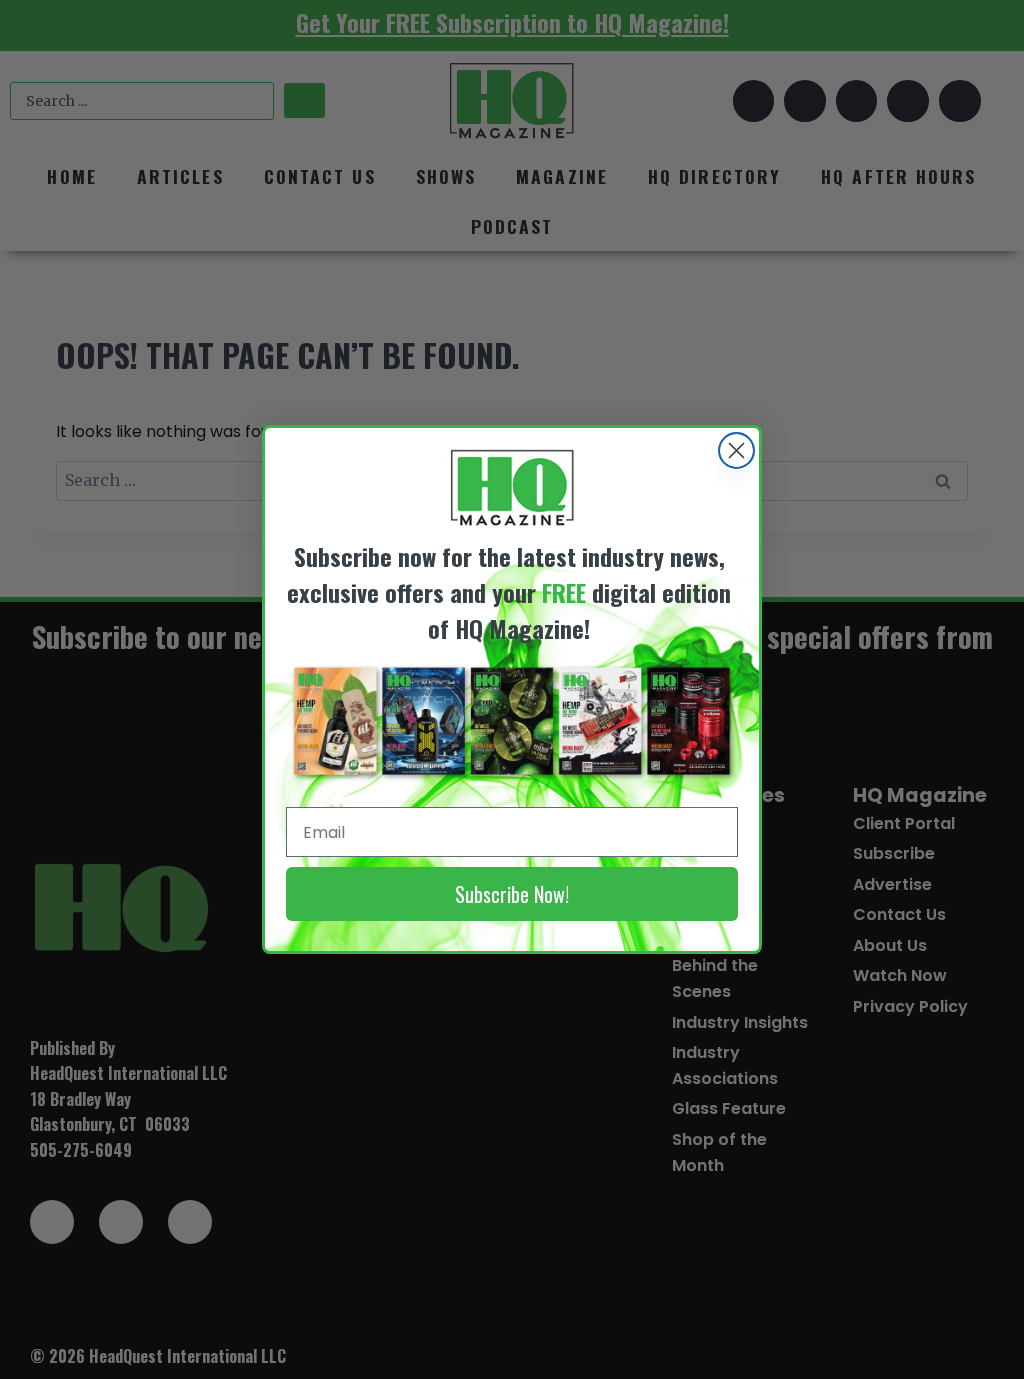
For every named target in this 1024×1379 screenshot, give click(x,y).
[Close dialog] (736, 450)
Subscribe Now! (512, 894)
